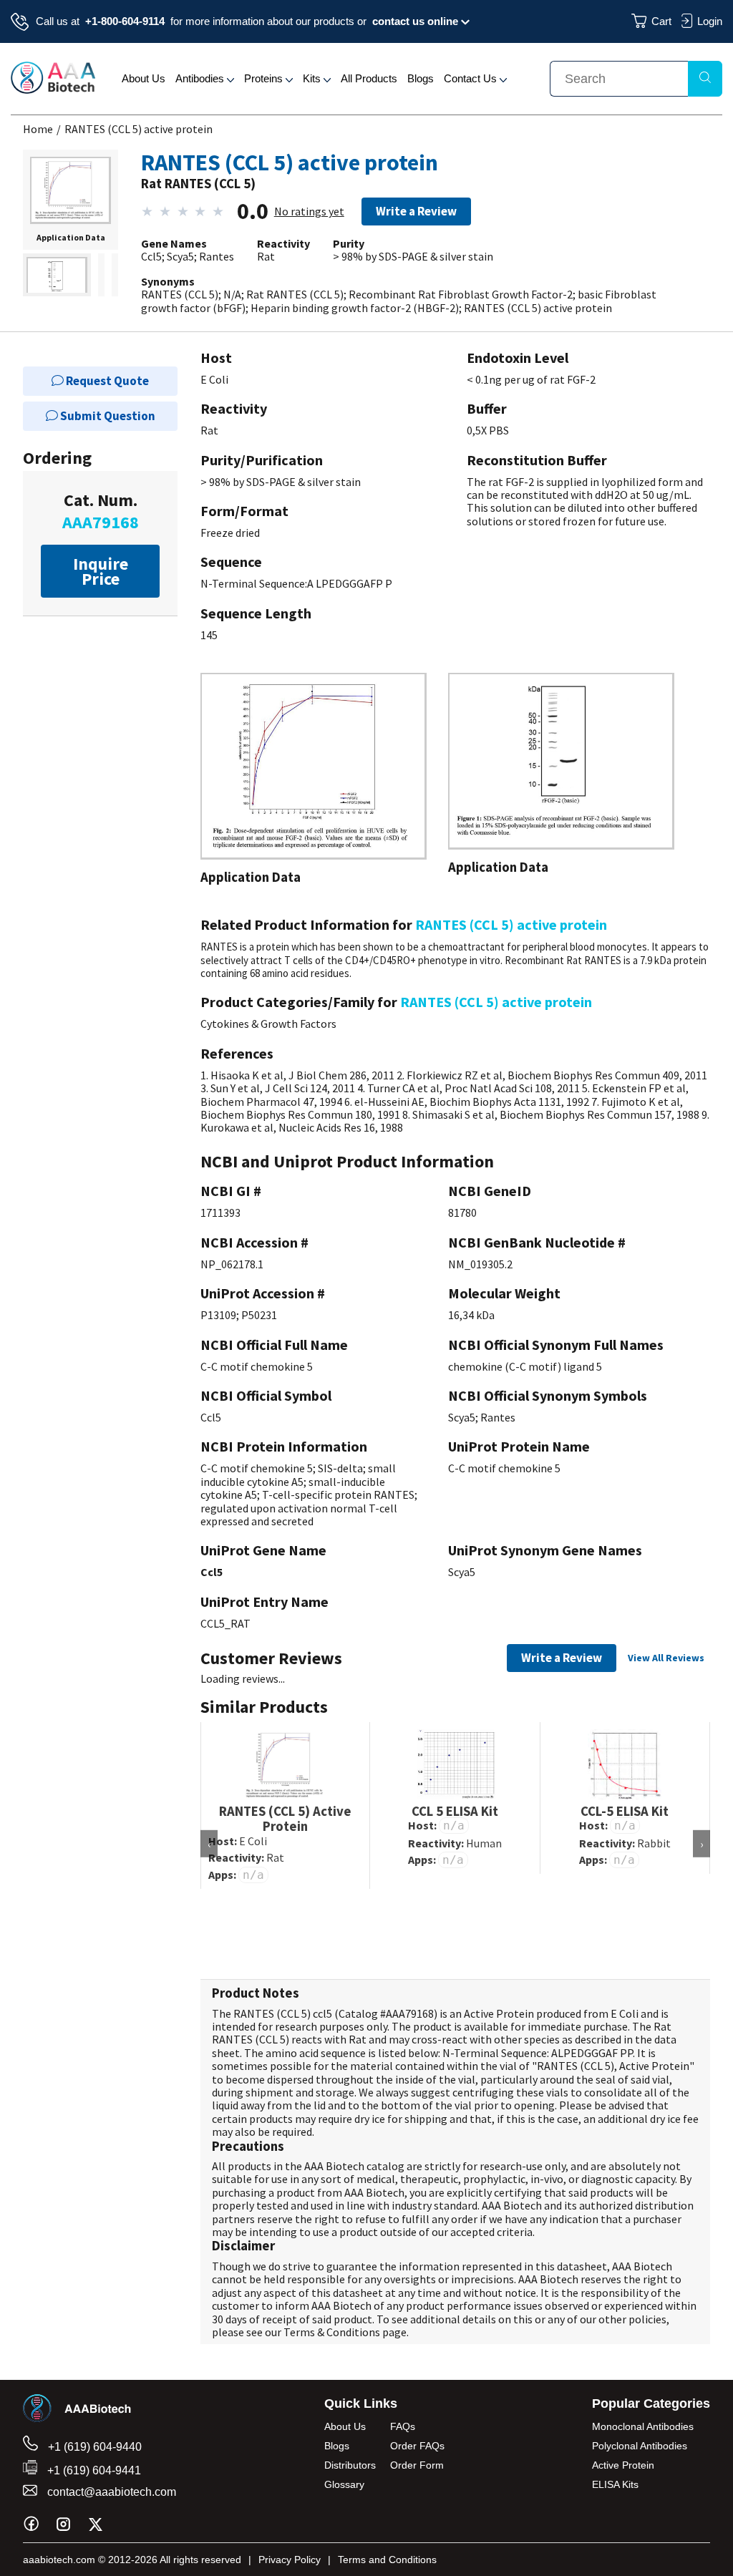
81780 (462, 1212)
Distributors (350, 2465)
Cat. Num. (101, 511)
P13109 (218, 1315)
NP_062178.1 (232, 1264)
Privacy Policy (290, 2560)
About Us (144, 78)
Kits (313, 78)
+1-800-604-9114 (125, 21)
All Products (369, 78)
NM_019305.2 (480, 1264)
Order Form (417, 2465)
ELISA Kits (615, 2484)
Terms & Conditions (332, 2332)
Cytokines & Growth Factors (268, 1024)
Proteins (265, 78)
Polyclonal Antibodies (640, 2446)
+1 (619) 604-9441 (93, 2470)
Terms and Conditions (387, 2560)
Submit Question (107, 416)
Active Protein (623, 2465)
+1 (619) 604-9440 (93, 2447)
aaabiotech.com (59, 2560)
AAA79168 (410, 2013)
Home (38, 129)
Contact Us (472, 78)
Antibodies (201, 78)
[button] (71, 191)
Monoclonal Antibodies (643, 2426)
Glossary (344, 2484)
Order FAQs (417, 2446)
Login (710, 21)
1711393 (220, 1212)
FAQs (403, 2426)
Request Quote (106, 381)
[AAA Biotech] (53, 89)
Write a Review (416, 211)
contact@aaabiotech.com (110, 2492)
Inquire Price (101, 571)
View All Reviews (666, 1658)
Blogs (421, 78)
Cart (661, 21)
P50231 (259, 1315)
